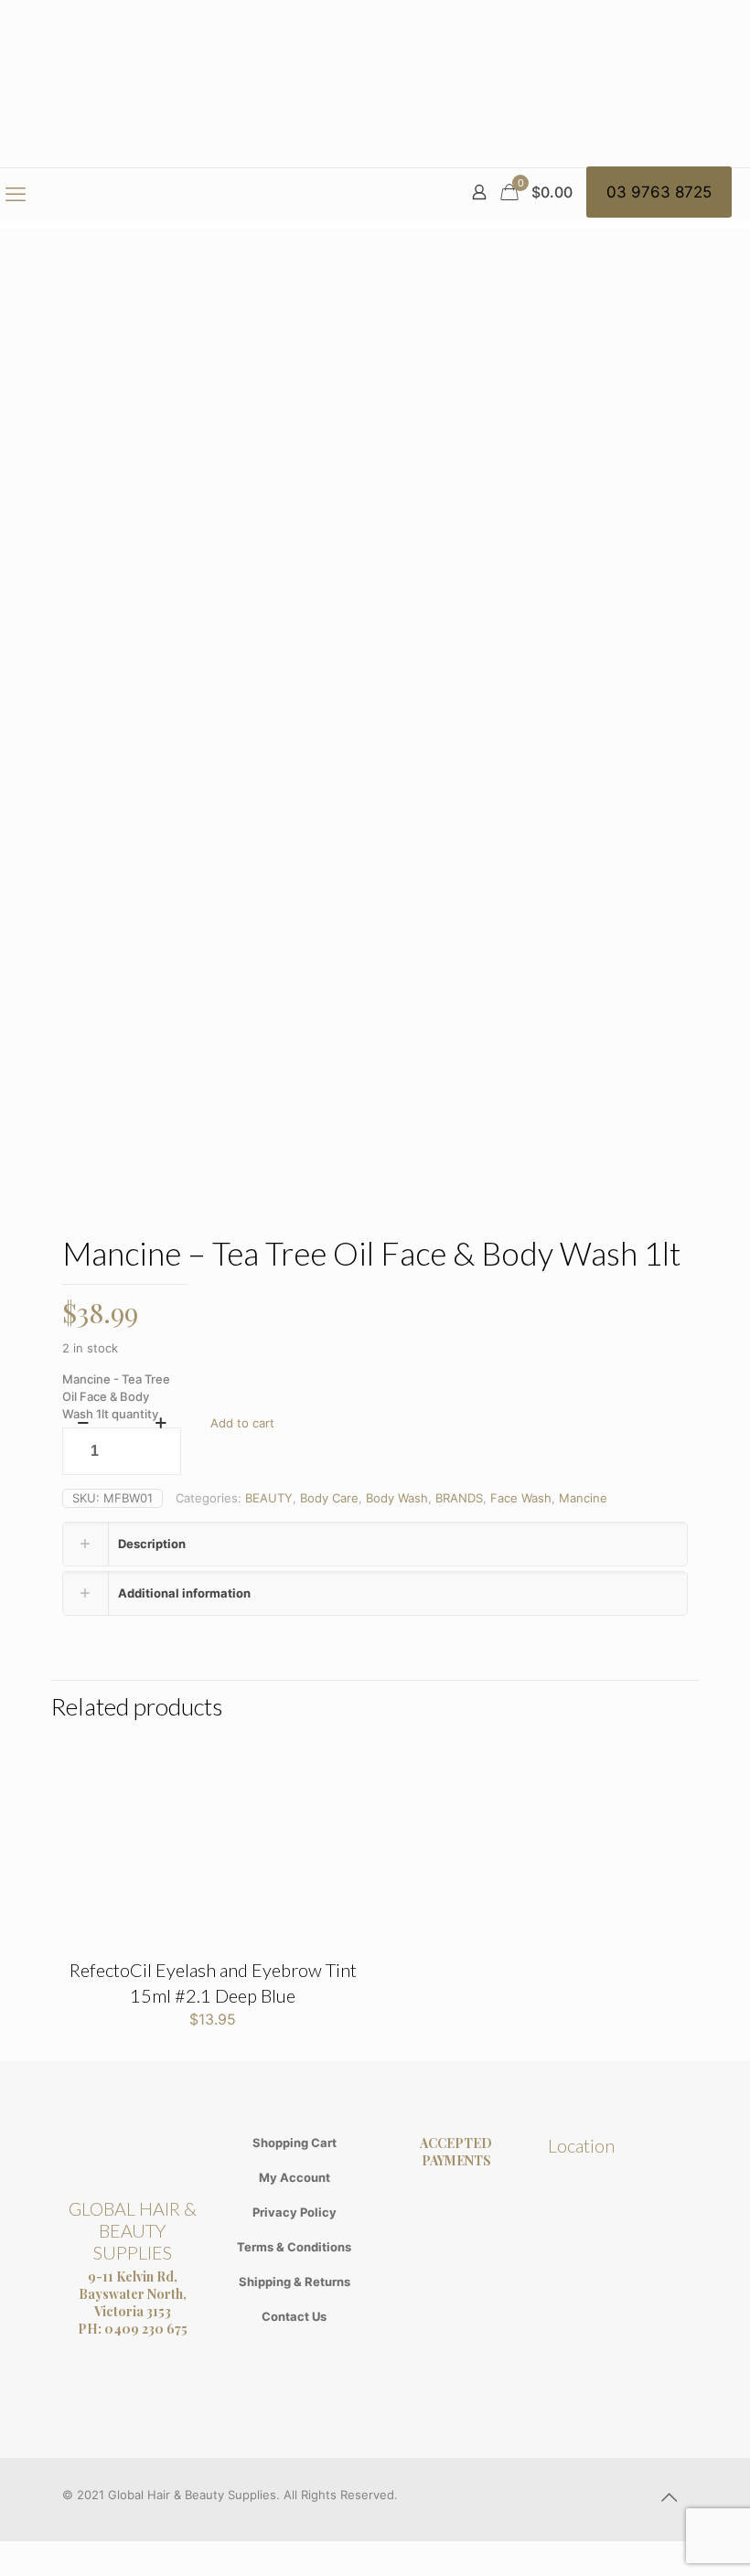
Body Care (329, 1498)
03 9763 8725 (659, 192)
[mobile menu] (16, 194)
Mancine (583, 1498)
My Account (295, 2177)
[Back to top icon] (669, 2497)
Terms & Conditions (294, 2247)
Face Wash (521, 1498)
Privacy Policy (295, 2212)
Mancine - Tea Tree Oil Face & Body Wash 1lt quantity (116, 1396)
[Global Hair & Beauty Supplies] (375, 84)
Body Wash (397, 1498)
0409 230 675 (146, 2329)
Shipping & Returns (295, 2282)
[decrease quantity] (83, 1423)
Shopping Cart (295, 2143)
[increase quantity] (161, 1423)
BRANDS (459, 1498)
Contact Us (294, 2316)
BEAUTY (269, 1498)
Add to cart (242, 1423)
